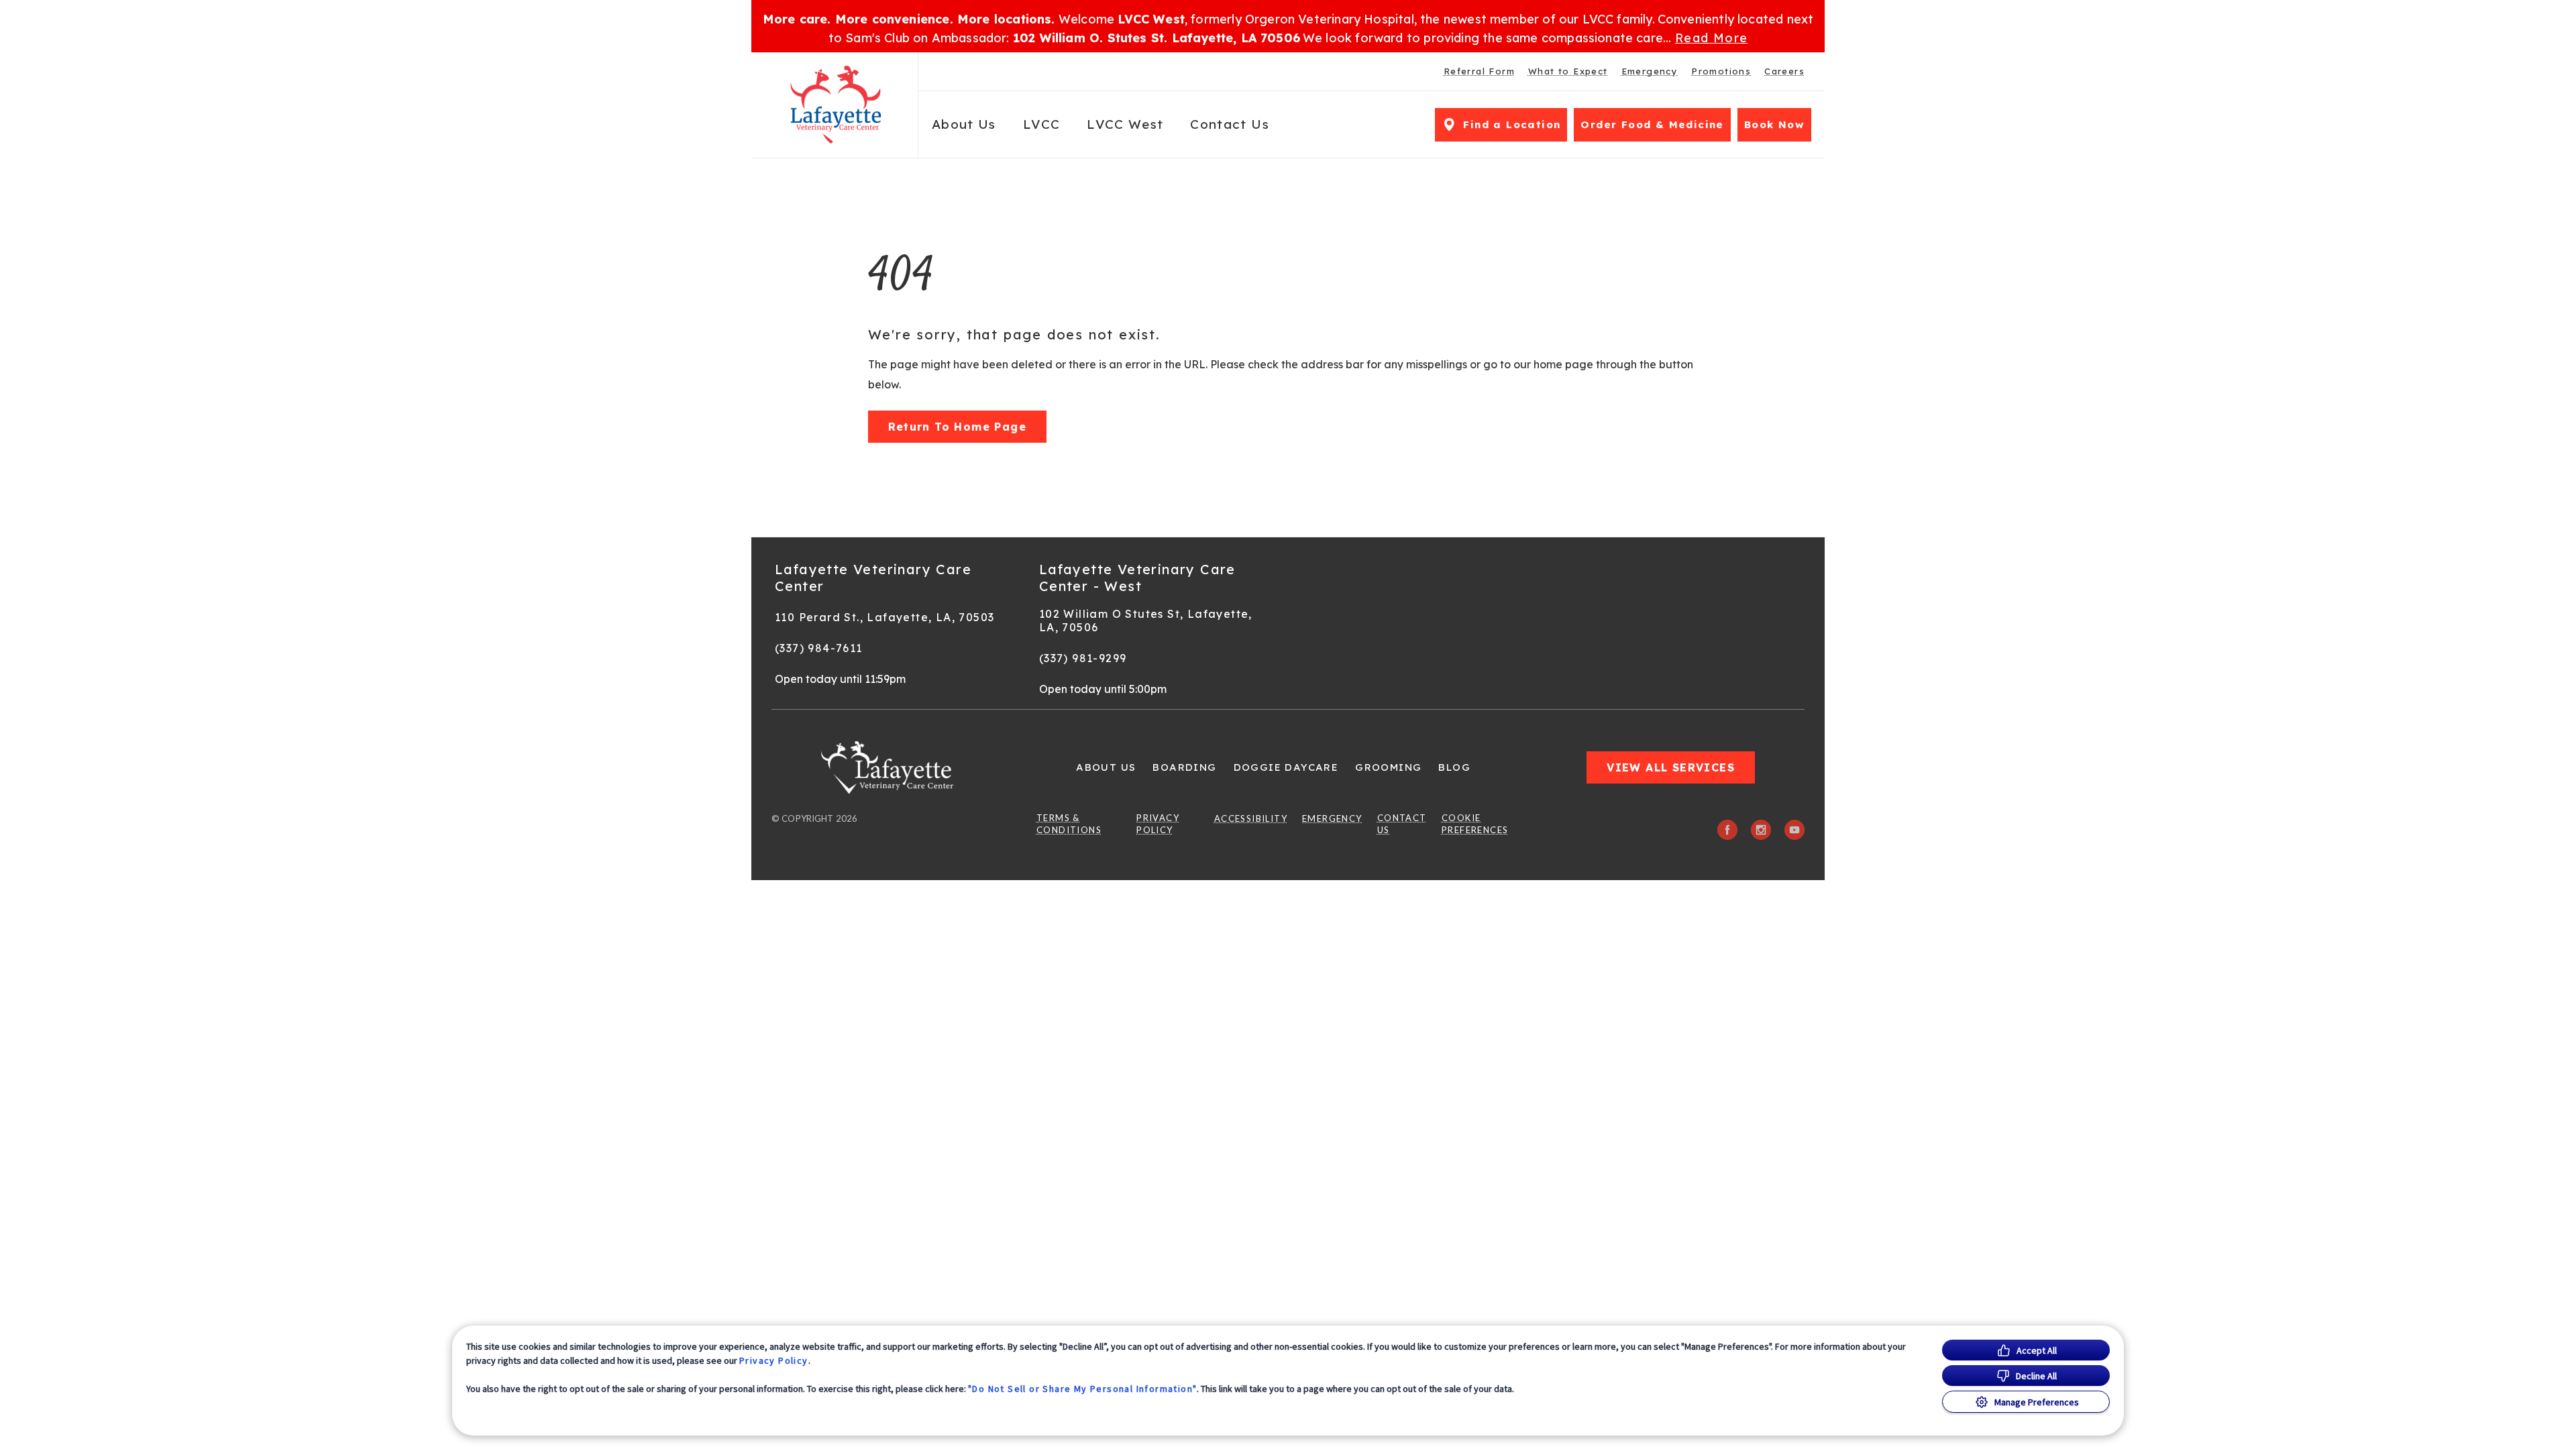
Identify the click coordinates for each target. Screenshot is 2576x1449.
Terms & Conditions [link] (1069, 824)
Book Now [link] (1774, 124)
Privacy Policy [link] (1158, 824)
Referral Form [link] (1479, 71)
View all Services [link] (1671, 767)
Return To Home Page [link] (958, 427)
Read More (1712, 38)
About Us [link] (1106, 767)
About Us (964, 124)
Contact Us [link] (1230, 124)
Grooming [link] (1388, 767)
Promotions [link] (1721, 71)
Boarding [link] (1184, 767)
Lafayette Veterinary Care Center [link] (873, 578)
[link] (838, 105)
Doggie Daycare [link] (1286, 767)
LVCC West (1125, 124)
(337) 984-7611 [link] (819, 648)
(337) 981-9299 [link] (1083, 658)
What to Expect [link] (1568, 71)
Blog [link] (1454, 767)
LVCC (1041, 124)
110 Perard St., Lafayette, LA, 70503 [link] (884, 617)
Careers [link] (1784, 71)
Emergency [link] (1650, 71)
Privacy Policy (774, 1360)
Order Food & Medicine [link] (1652, 124)
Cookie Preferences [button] (1475, 824)
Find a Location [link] (1512, 124)
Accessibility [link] (1251, 818)
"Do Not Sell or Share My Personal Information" (1082, 1389)
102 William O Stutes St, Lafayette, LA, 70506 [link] (1146, 621)
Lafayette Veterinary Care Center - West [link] (1137, 578)
